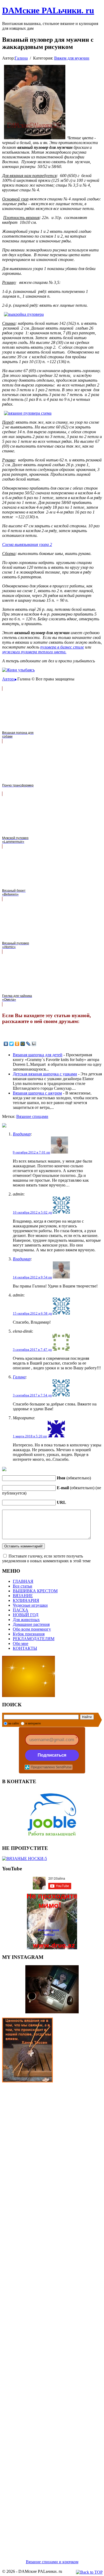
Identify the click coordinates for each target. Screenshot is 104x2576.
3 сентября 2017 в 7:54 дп (32, 1395)
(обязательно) (74, 1478)
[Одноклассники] (17, 1044)
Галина (21, 58)
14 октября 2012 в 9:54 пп (32, 1277)
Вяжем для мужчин (72, 58)
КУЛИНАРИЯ (26, 1600)
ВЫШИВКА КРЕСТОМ (35, 1591)
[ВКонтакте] (6, 1044)
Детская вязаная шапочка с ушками (45, 1074)
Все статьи (23, 1586)
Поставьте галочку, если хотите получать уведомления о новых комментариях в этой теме (46, 1558)
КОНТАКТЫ (25, 1648)
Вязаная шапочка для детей (38, 1055)
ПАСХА (21, 1610)
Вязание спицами (32, 1116)
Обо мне (21, 1643)
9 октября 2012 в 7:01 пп (31, 1152)
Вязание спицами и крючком (52, 2562)
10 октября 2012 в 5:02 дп (32, 1212)
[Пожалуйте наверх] (89, 2572)
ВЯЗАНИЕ (23, 1596)
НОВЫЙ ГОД (26, 1615)
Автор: (8, 679)
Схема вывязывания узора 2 (27, 544)
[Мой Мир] (23, 1044)
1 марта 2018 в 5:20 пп (30, 1436)
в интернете (33, 1723)
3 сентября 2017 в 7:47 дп (32, 1350)
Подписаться (52, 1755)
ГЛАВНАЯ (23, 1581)
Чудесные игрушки (30, 1605)
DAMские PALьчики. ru (48, 10)
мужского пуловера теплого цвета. (34, 652)
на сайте (14, 1723)
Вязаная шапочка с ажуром (37, 1093)
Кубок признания (29, 1634)
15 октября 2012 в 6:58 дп (32, 1313)
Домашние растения (31, 1624)
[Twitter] (12, 1044)
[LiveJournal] (28, 1044)
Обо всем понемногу (32, 1629)
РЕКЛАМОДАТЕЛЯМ (34, 1639)
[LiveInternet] (34, 1044)
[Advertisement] (52, 2314)
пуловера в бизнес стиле (62, 647)
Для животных (26, 1620)
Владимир (22, 1134)
